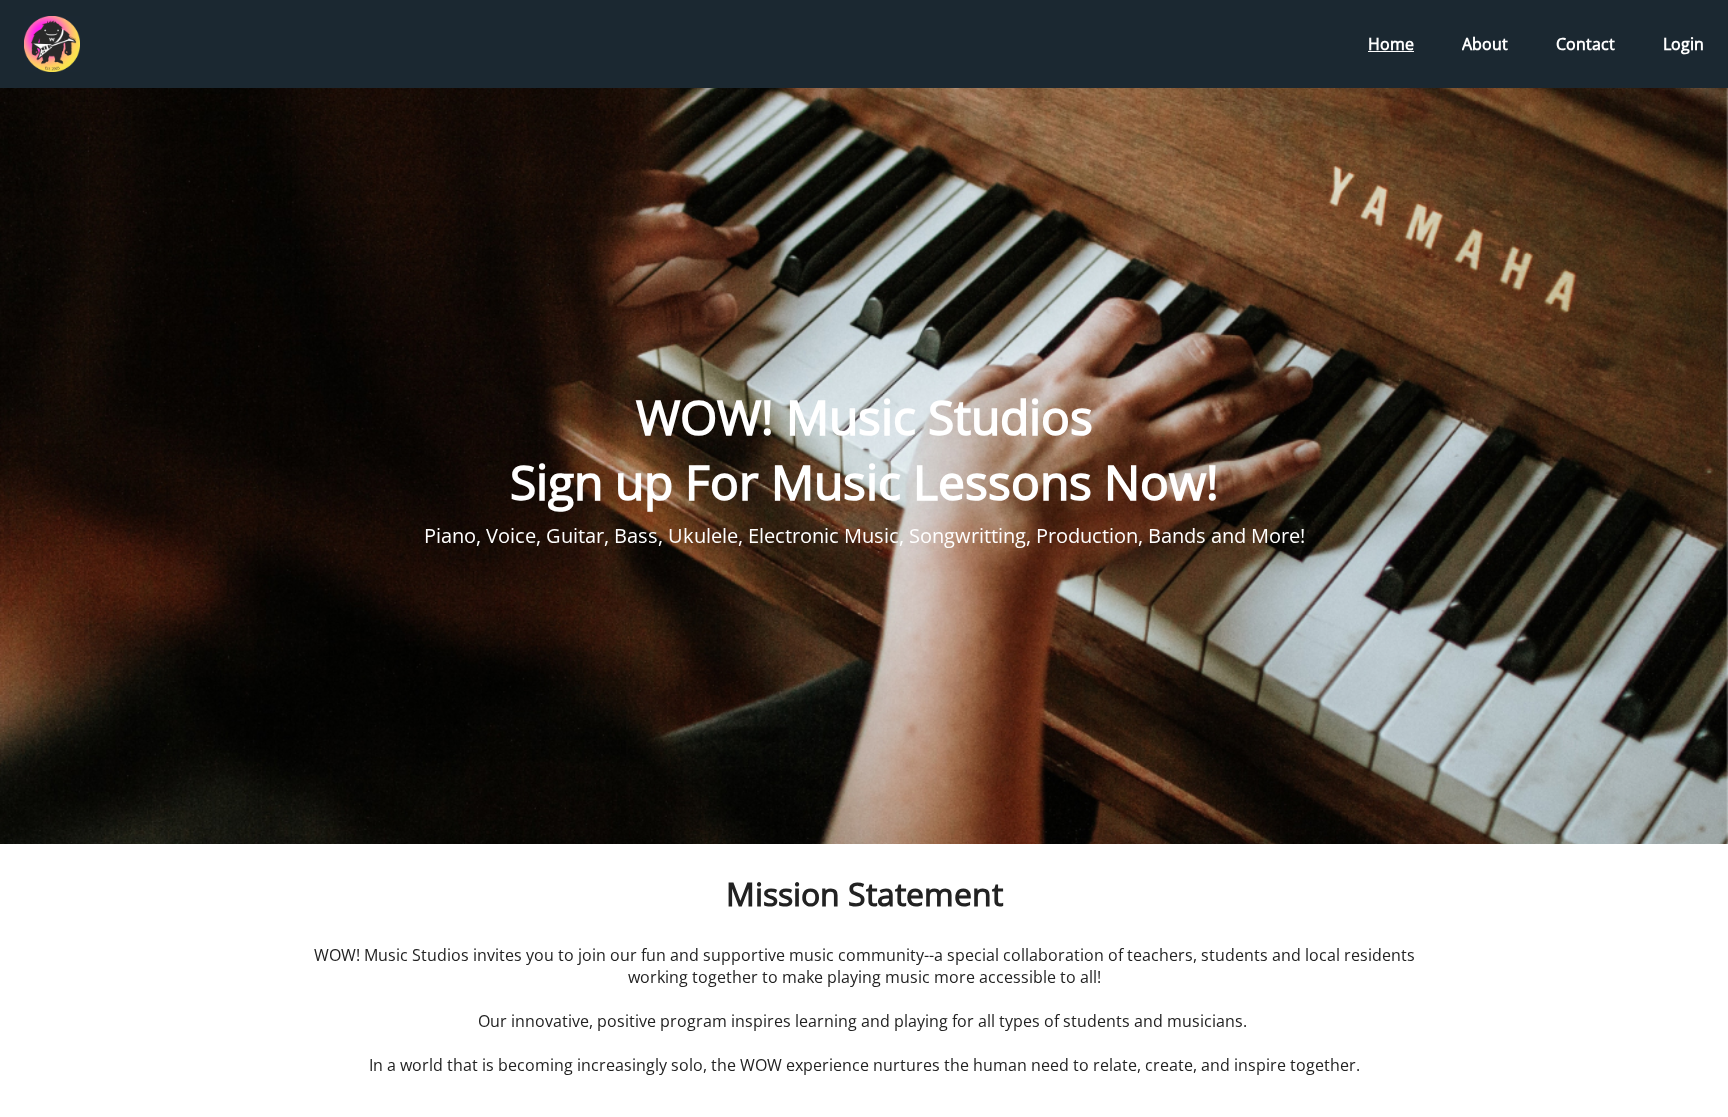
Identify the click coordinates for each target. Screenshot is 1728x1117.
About (1485, 44)
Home (1391, 44)
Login (1683, 44)
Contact (1585, 44)
